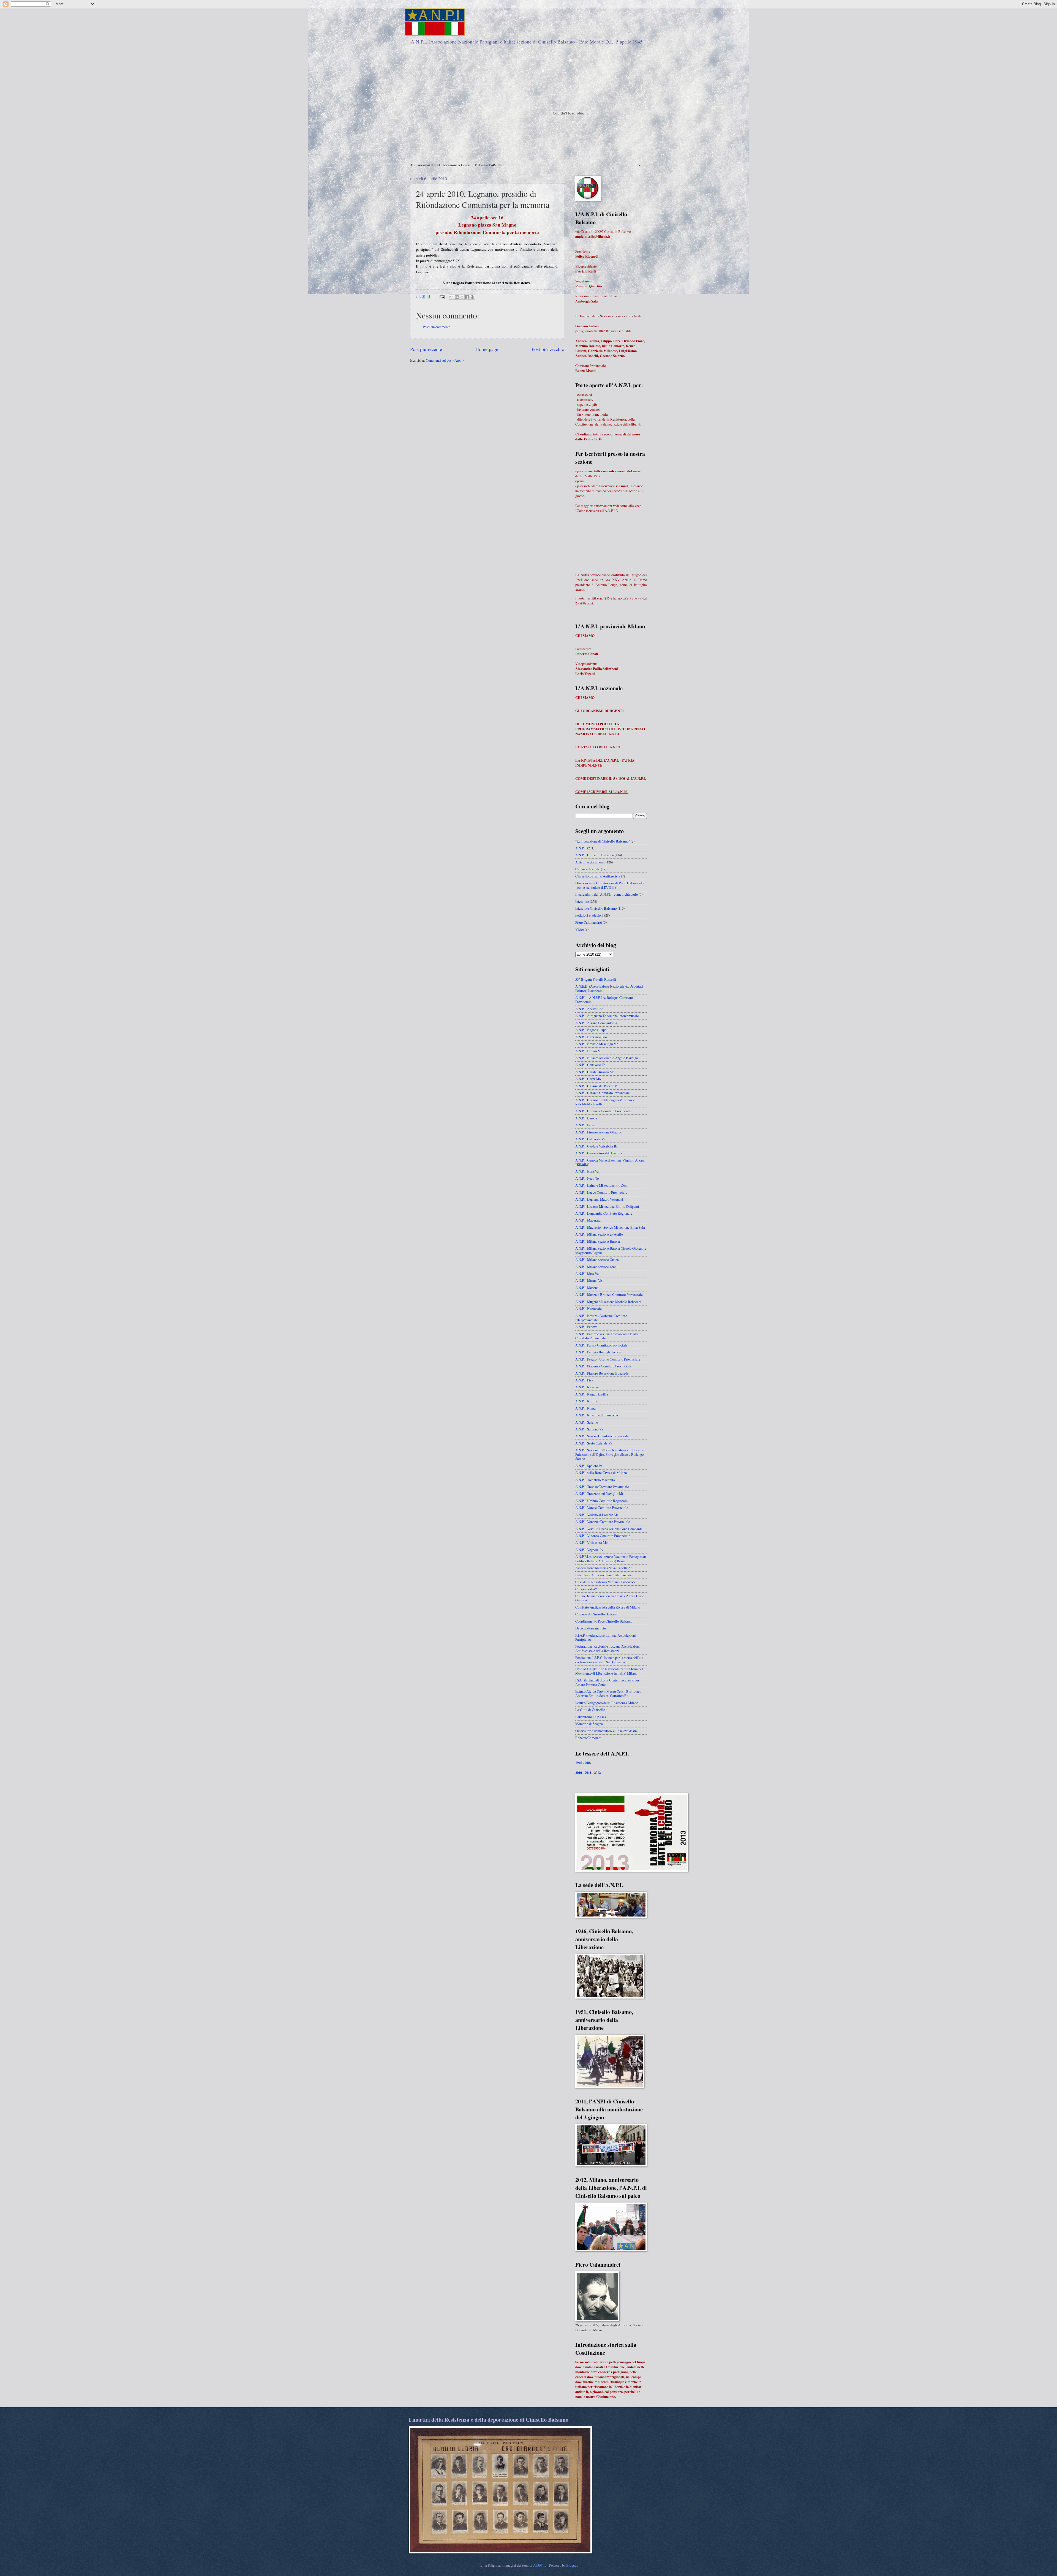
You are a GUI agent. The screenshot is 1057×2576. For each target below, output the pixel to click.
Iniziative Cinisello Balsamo (596, 908)
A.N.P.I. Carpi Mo (588, 1079)
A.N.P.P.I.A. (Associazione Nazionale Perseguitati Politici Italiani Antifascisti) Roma (611, 1559)
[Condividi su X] (462, 297)
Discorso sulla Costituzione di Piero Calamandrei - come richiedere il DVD (610, 885)
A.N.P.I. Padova (586, 1327)
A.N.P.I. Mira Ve (587, 1274)
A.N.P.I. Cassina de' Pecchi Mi (597, 1086)
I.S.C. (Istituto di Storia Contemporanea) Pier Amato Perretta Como (607, 1682)
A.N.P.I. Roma (585, 1408)
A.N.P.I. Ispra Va (587, 1171)
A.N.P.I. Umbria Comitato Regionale (601, 1501)
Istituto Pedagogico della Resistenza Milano (607, 1703)
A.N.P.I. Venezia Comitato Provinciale (603, 1522)
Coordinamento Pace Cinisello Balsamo (604, 1621)
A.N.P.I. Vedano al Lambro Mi (597, 1515)
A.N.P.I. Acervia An (589, 1009)
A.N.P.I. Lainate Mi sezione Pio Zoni (601, 1185)
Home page (487, 349)
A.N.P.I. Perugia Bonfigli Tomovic (599, 1352)
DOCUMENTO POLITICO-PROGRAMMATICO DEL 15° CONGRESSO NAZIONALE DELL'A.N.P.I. (610, 729)
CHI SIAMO (585, 636)
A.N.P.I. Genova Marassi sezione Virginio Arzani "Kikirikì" (610, 1162)
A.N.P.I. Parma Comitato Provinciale (601, 1345)
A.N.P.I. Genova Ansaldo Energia (599, 1153)
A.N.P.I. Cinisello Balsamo (595, 855)
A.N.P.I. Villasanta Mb (591, 1542)
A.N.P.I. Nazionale (589, 1309)
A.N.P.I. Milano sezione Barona (598, 1241)
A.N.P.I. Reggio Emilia (592, 1394)
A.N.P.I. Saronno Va (589, 1429)
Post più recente (426, 349)
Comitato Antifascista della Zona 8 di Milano (608, 1607)
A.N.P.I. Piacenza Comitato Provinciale (603, 1366)
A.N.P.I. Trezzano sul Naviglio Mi (599, 1493)
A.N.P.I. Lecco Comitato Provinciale (601, 1192)
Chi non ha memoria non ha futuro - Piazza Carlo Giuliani (610, 1598)
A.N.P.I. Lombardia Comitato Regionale (604, 1213)
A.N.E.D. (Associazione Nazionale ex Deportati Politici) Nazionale (609, 988)
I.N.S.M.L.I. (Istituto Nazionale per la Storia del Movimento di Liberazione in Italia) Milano (609, 1671)
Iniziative (582, 901)
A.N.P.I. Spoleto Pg (589, 1466)
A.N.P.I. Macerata (588, 1220)
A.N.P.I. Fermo (586, 1125)
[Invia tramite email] (451, 297)
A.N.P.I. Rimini (586, 1401)
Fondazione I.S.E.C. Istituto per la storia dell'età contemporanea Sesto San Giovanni (609, 1660)
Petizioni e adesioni (589, 915)
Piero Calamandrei (589, 922)
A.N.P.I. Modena (587, 1288)
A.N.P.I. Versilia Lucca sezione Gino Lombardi (609, 1529)
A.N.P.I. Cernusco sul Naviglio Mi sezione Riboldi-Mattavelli (605, 1102)
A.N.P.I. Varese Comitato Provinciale (602, 1508)
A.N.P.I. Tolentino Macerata (595, 1480)
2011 (588, 1773)
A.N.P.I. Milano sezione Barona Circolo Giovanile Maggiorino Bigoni (611, 1250)
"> (638, 165)
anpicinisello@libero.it (593, 236)
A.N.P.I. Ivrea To (587, 1178)
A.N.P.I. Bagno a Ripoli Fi (594, 1030)
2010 (579, 1773)
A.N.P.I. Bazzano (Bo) (591, 1037)
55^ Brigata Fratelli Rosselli (596, 979)
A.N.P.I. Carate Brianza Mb (595, 1072)
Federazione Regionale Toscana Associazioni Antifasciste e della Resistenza (607, 1648)
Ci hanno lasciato (588, 869)
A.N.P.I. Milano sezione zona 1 (597, 1267)
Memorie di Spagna (589, 1724)
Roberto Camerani (588, 1738)
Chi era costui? (586, 1589)
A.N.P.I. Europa (586, 1118)
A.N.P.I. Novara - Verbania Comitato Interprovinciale (601, 1318)
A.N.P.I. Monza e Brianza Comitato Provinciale (609, 1294)
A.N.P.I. (581, 848)
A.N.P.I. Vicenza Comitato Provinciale (603, 1536)
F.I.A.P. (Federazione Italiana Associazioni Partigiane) (606, 1637)
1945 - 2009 (583, 1763)
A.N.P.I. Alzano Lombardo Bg (596, 1023)
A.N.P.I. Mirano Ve (589, 1280)
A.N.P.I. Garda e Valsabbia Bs (596, 1146)
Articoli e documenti (590, 862)
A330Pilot (540, 2565)
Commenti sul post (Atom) (445, 360)
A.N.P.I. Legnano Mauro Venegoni (599, 1199)
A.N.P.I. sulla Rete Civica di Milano (601, 1473)
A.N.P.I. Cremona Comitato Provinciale (603, 1111)
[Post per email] (442, 296)
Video (580, 929)
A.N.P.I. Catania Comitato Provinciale (603, 1093)
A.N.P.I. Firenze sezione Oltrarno (599, 1132)
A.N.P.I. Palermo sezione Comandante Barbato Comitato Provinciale (608, 1336)
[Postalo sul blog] (457, 297)
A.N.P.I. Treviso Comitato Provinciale (602, 1487)
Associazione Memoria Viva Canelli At (604, 1568)
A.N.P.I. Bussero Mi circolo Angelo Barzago (607, 1058)
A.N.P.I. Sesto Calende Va (594, 1443)
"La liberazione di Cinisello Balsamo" (603, 841)
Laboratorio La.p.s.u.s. (591, 1717)
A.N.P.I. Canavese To (590, 1065)
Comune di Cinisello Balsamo (597, 1614)
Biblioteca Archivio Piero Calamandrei (603, 1575)
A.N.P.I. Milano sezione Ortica (597, 1260)
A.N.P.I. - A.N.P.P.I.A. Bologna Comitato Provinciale (604, 1000)
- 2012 (596, 1773)
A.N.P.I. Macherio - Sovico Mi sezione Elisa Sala (610, 1227)
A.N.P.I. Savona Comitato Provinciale (602, 1436)
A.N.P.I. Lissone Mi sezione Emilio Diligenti (607, 1206)
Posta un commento (437, 327)
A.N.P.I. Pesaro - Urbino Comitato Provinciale (608, 1359)
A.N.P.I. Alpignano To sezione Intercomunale (607, 1016)
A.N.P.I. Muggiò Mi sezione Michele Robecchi (608, 1302)
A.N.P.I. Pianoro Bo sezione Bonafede (602, 1373)
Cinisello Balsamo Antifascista (598, 876)
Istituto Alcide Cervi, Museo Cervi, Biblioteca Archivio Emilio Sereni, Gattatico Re (608, 1693)
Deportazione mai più (591, 1628)
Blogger (572, 2565)
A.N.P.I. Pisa (584, 1380)
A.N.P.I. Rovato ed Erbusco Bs (597, 1415)
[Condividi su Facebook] (467, 297)
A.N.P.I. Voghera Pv (589, 1550)
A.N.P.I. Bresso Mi (589, 1051)
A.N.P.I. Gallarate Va (590, 1139)
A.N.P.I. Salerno (587, 1422)
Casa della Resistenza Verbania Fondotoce (606, 1582)
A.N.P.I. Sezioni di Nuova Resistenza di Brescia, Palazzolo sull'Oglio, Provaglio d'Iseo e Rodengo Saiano (610, 1454)
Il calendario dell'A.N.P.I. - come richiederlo (607, 894)
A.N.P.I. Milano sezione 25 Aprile (599, 1234)
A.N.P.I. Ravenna (587, 1387)
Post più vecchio (548, 349)
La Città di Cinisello (590, 1710)
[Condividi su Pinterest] (472, 297)
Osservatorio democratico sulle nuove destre (607, 1731)
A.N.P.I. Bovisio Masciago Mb (597, 1044)
